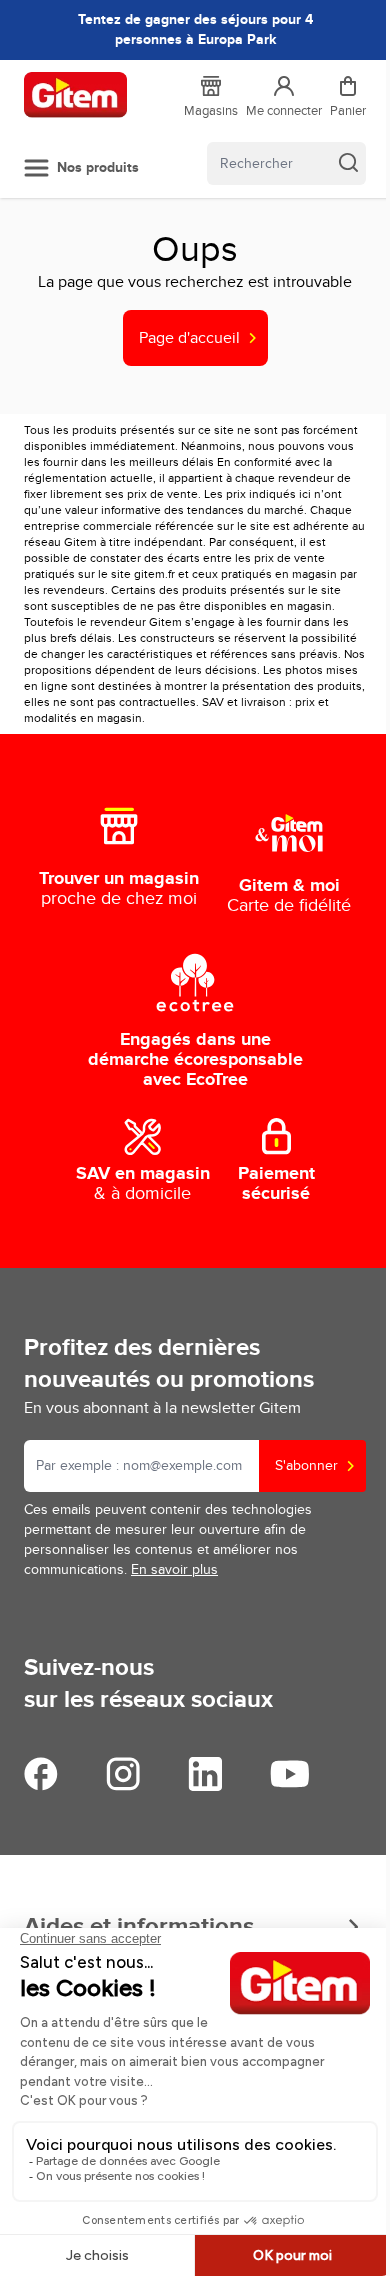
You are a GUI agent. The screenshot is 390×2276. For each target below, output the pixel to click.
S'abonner (306, 1465)
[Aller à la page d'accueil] (75, 95)
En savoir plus (174, 1569)
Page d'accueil (189, 338)
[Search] (348, 162)
